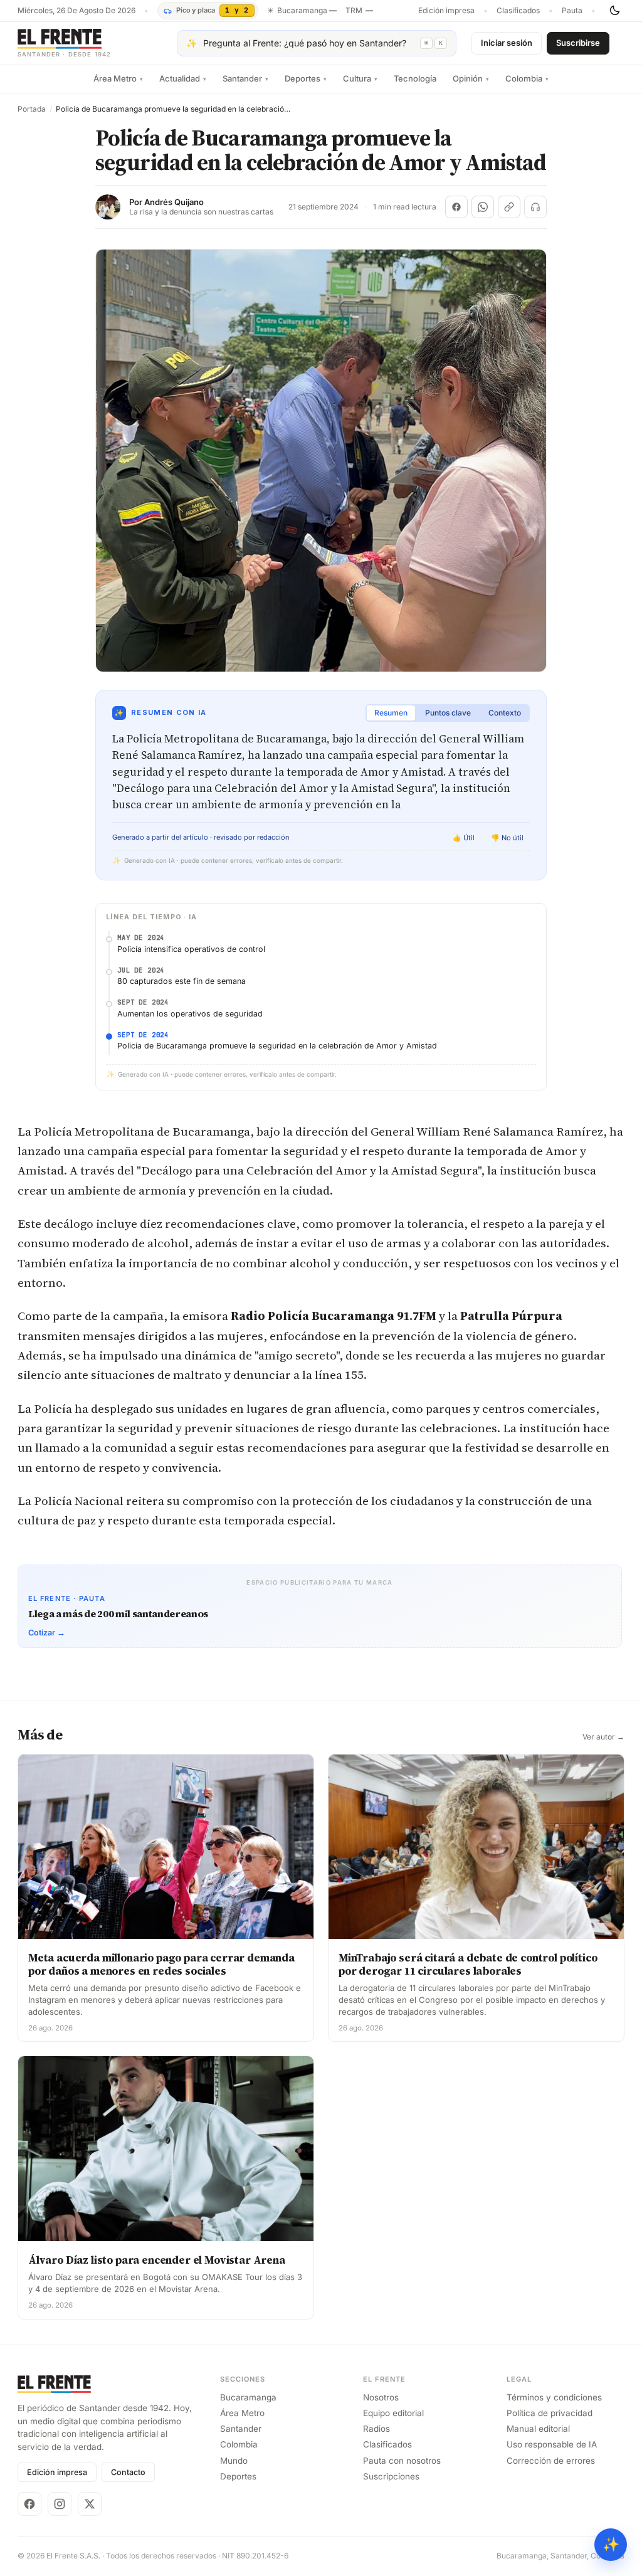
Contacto (128, 2472)
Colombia (527, 78)
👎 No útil (507, 838)
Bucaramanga (248, 2397)
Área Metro (118, 78)
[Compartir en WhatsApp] (483, 207)
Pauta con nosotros (402, 2461)
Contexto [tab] (505, 713)
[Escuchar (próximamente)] (535, 207)
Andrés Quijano (174, 202)
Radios (376, 2429)
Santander (245, 78)
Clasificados (518, 11)
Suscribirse (578, 43)
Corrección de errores (551, 2461)
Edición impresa (446, 11)
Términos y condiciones (554, 2397)
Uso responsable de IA (552, 2444)
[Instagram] (60, 2504)
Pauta (572, 11)
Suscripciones (391, 2476)
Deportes (306, 78)
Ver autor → (603, 1737)
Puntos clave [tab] (448, 713)
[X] (90, 2504)
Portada (32, 109)
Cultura (360, 78)
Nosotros (381, 2397)
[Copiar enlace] (509, 207)
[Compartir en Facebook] (456, 207)
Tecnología (415, 78)
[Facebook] (29, 2504)
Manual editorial (538, 2429)
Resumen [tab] (391, 713)
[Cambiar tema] (614, 11)
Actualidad (183, 78)
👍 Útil (464, 838)
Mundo (234, 2461)
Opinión (471, 78)
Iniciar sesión (507, 43)
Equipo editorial (393, 2413)
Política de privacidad (550, 2413)
